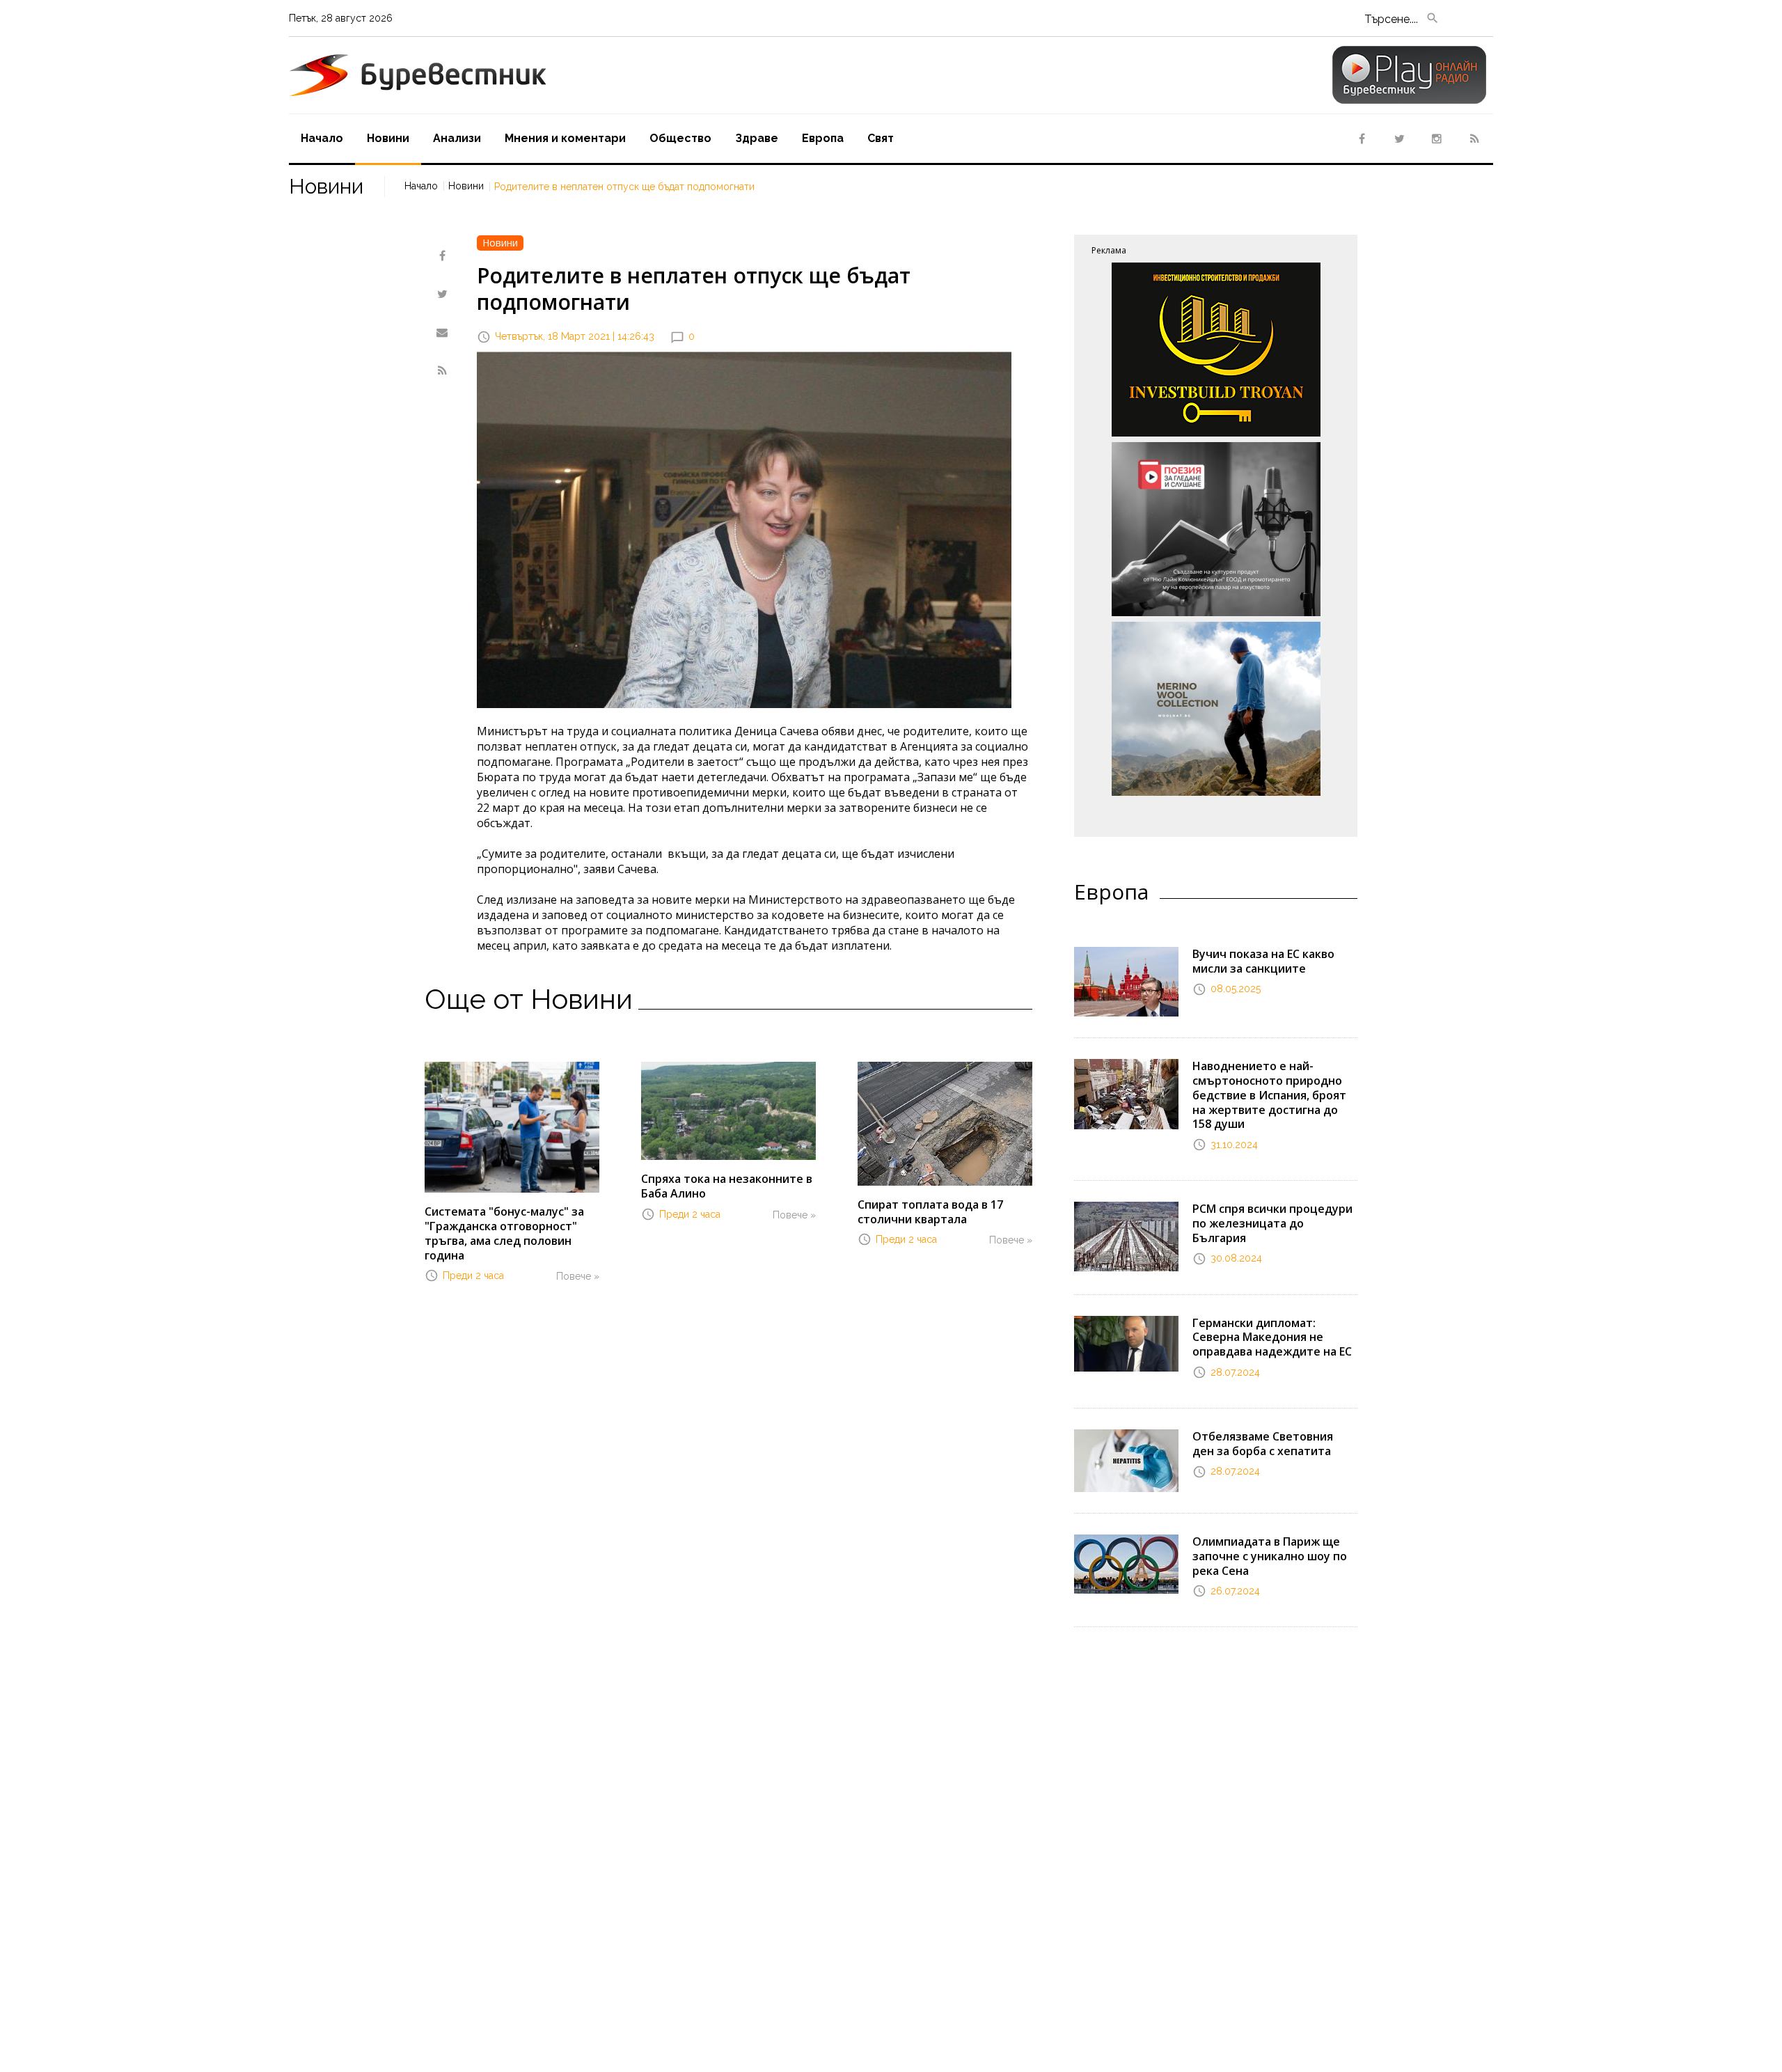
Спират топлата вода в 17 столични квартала (930, 1212)
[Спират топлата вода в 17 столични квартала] (945, 1122)
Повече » (578, 1276)
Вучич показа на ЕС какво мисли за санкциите (1263, 961)
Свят (881, 138)
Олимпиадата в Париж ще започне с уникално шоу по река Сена (1270, 1556)
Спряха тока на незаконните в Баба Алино (727, 1186)
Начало (322, 138)
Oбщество (680, 138)
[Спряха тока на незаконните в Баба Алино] (728, 1110)
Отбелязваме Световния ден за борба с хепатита (1263, 1444)
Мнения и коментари (565, 138)
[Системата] (512, 1126)
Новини (388, 138)
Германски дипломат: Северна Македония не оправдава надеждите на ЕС (1272, 1337)
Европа (823, 138)
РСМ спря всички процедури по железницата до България (1272, 1223)
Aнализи (457, 138)
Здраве (757, 138)
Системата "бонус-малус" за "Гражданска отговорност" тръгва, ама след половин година (504, 1233)
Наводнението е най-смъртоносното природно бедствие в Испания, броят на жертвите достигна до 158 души (1269, 1095)
